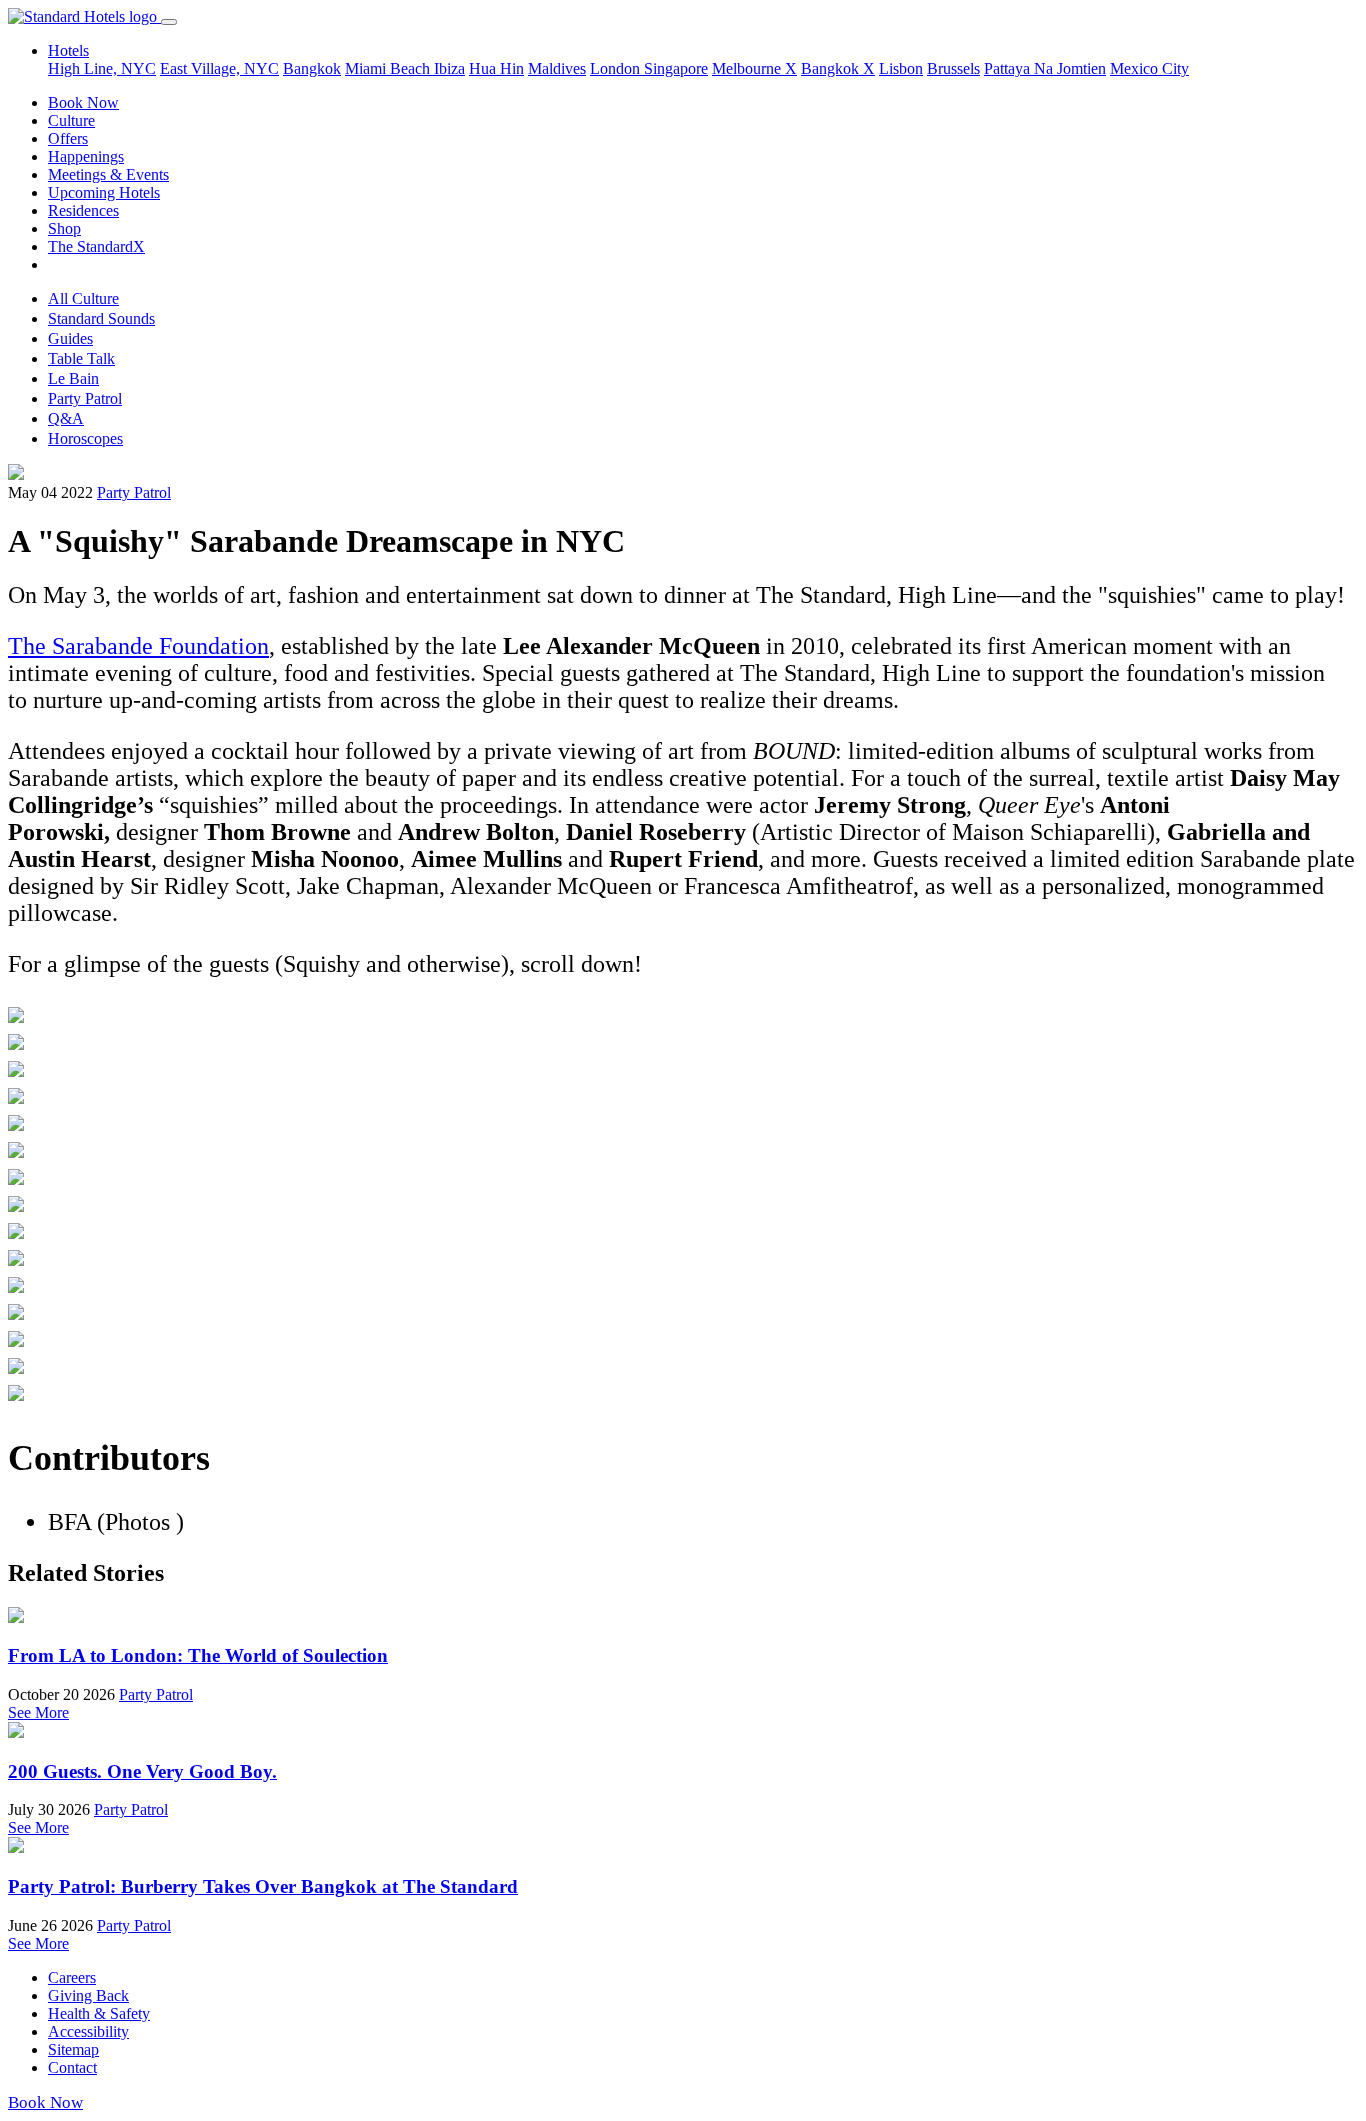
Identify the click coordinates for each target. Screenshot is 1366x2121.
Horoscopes (85, 438)
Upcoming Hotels (104, 192)
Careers (72, 1977)
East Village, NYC (219, 68)
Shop (64, 228)
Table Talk (81, 358)
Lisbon (901, 68)
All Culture (83, 298)
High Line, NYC (102, 68)
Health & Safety (99, 2013)
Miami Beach (389, 68)
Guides (70, 338)
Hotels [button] (68, 50)
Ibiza (449, 68)
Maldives (557, 68)
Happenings (86, 156)
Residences (83, 210)
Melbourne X (754, 68)
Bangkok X (838, 68)
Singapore (676, 68)
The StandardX (96, 246)
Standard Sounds (101, 318)
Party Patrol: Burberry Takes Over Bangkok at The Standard (263, 1886)
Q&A (66, 418)
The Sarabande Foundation (138, 646)
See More (38, 1712)
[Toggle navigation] (169, 22)
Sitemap (73, 2049)
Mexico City (1149, 68)
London (617, 68)
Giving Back (88, 1995)
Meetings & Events (108, 174)
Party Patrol (85, 398)
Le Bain (73, 378)
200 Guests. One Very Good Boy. (142, 1771)
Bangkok (312, 68)
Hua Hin (496, 68)
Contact (72, 2067)
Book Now (83, 102)
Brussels (953, 68)
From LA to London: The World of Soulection (198, 1655)
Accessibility (88, 2031)
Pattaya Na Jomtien (1045, 68)
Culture (71, 120)
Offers (68, 138)
